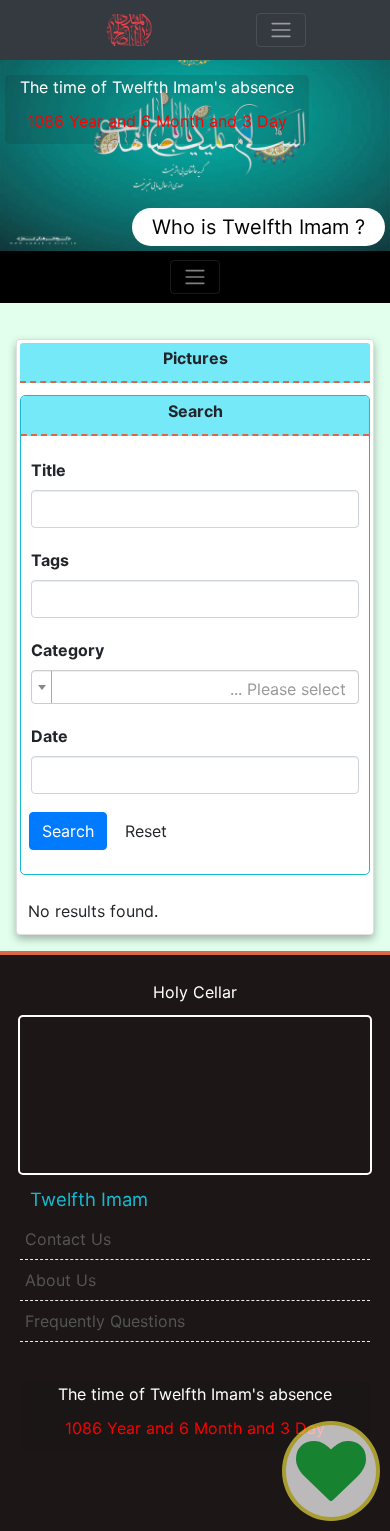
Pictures (195, 358)
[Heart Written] (331, 1471)
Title (48, 470)
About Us (60, 1280)
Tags (50, 560)
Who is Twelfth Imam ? (258, 227)
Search (195, 411)
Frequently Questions (105, 1321)
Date (49, 736)
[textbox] (201, 689)
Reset (146, 831)
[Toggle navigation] (281, 30)
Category (67, 650)
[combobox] (195, 687)
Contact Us (68, 1239)
